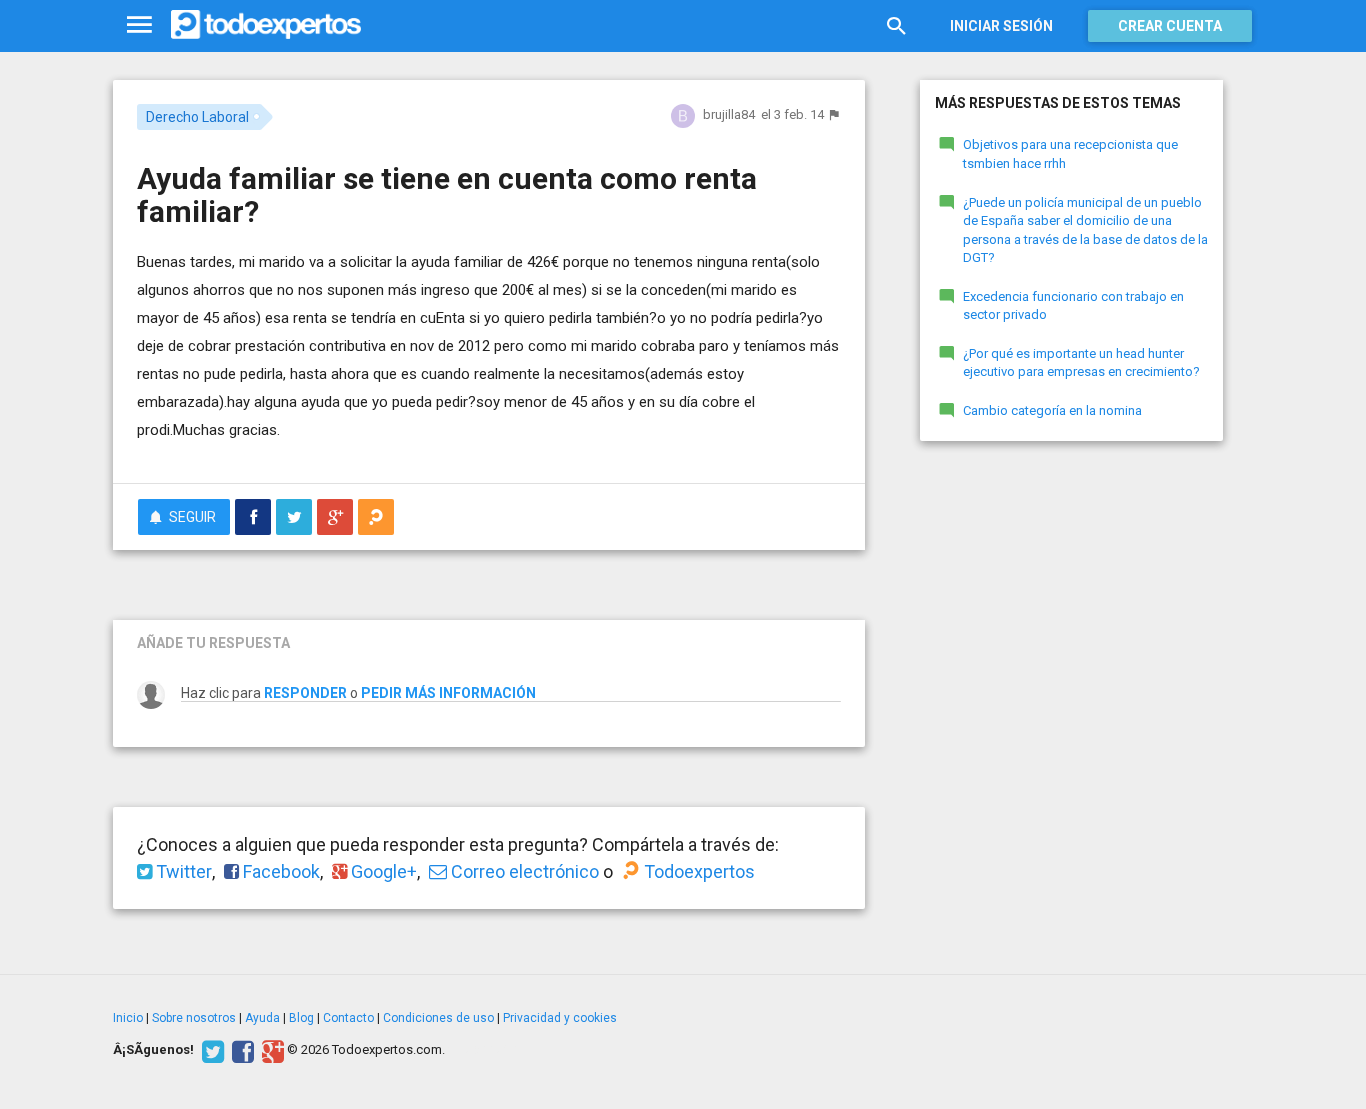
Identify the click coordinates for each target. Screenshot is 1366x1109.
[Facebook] (240, 1050)
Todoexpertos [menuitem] (697, 871)
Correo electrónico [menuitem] (523, 871)
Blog (301, 1018)
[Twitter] (210, 1050)
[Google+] (270, 1050)
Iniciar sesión (1001, 26)
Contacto (348, 1018)
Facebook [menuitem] (279, 871)
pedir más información (448, 693)
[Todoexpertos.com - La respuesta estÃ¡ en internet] (266, 25)
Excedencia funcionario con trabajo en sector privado (1073, 306)
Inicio (128, 1018)
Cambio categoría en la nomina (1052, 410)
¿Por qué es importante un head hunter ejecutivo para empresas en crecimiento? (1081, 363)
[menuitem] (253, 517)
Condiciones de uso (438, 1018)
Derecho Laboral (197, 117)
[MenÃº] (139, 25)
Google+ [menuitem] (382, 871)
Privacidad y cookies (560, 1018)
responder (305, 693)
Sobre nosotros (194, 1018)
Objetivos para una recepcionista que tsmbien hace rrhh (1070, 154)
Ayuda (262, 1018)
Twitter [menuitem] (182, 871)
